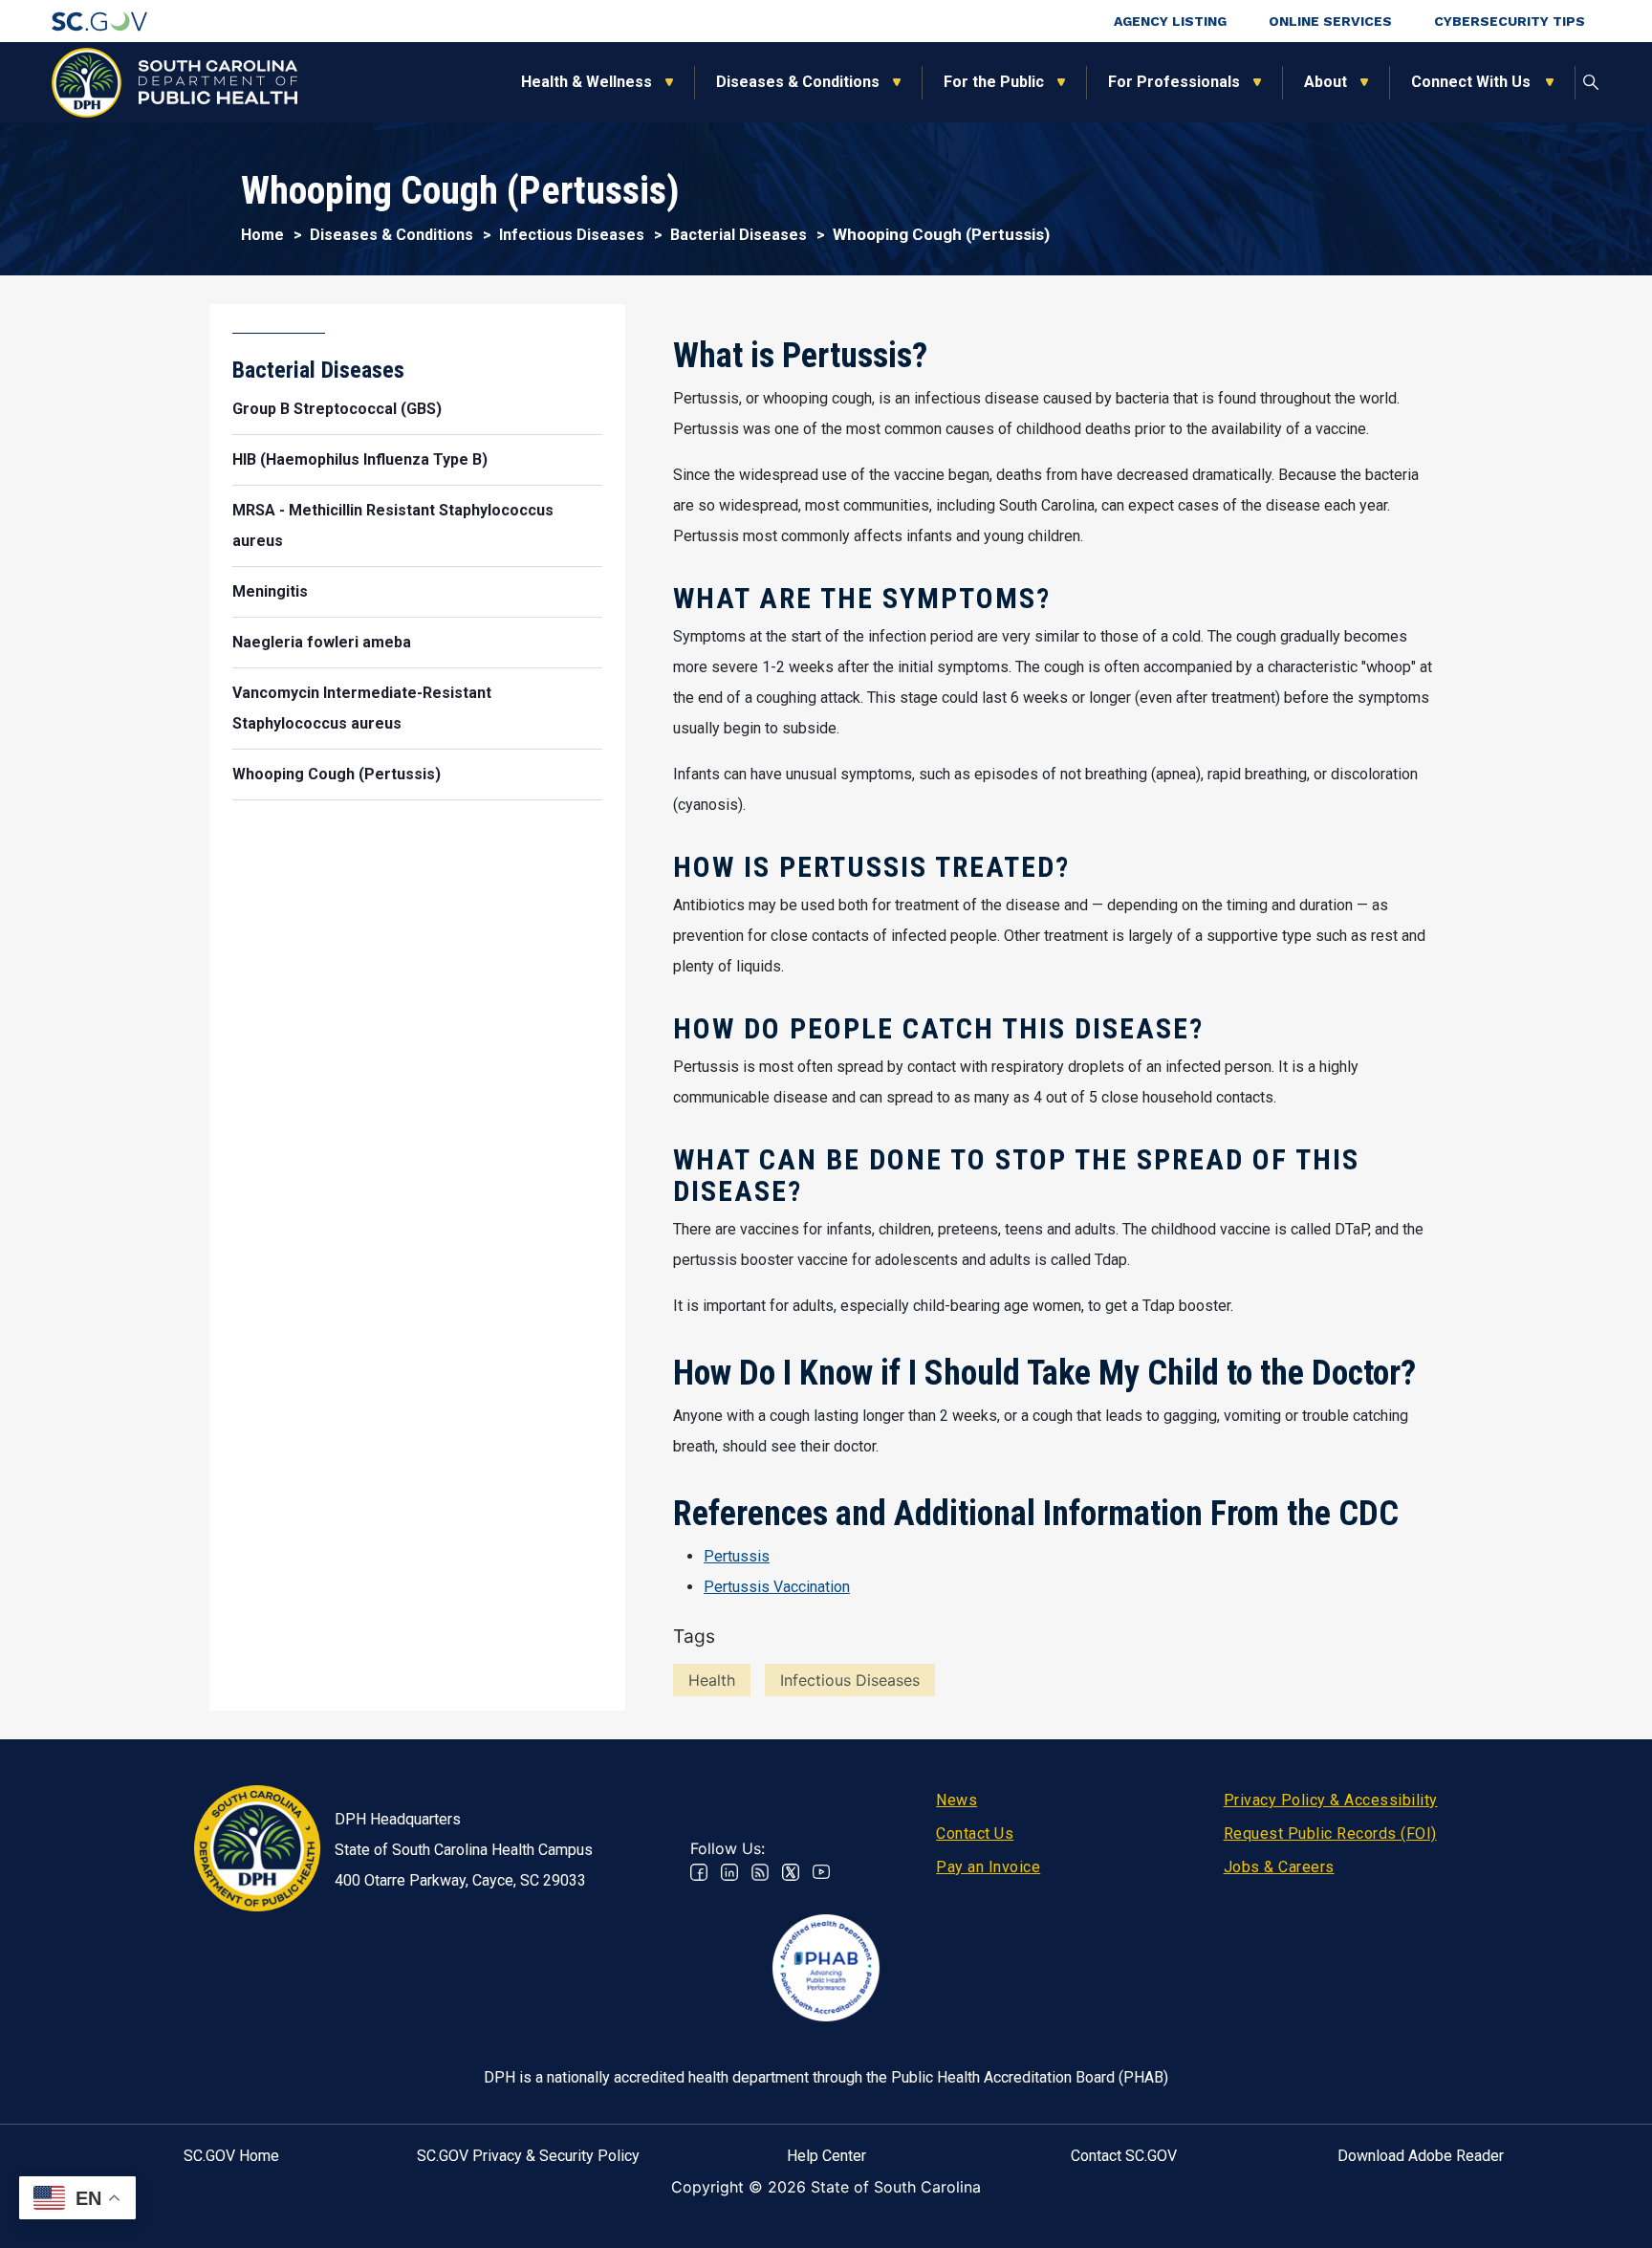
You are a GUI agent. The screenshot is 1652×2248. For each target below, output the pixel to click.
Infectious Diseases (572, 235)
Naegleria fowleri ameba (322, 642)
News (956, 1800)
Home (262, 235)
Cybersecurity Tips (1510, 21)
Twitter (791, 1872)
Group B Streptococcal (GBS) (337, 409)
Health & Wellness (587, 82)
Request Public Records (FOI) (1330, 1833)
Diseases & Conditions (798, 82)
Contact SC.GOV (1124, 2156)
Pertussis (737, 1556)
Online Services (1330, 21)
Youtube (821, 1872)
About (1326, 82)
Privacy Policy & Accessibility (1331, 1800)
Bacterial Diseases (739, 235)
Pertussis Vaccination (777, 1587)
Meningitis (270, 591)
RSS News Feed (760, 1872)
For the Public (994, 82)
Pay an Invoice (988, 1867)
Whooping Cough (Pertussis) (337, 774)
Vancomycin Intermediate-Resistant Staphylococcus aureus (362, 708)
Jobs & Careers (1279, 1867)
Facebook (699, 1872)
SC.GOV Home (231, 2156)
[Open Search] (1591, 82)
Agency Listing (1170, 21)
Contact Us (975, 1833)
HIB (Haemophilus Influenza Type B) (360, 459)
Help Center (826, 2156)
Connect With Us (1472, 82)
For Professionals (1174, 82)
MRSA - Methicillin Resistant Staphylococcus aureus (393, 525)
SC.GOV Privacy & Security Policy (528, 2156)
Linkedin (729, 1872)
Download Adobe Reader (1421, 2156)
